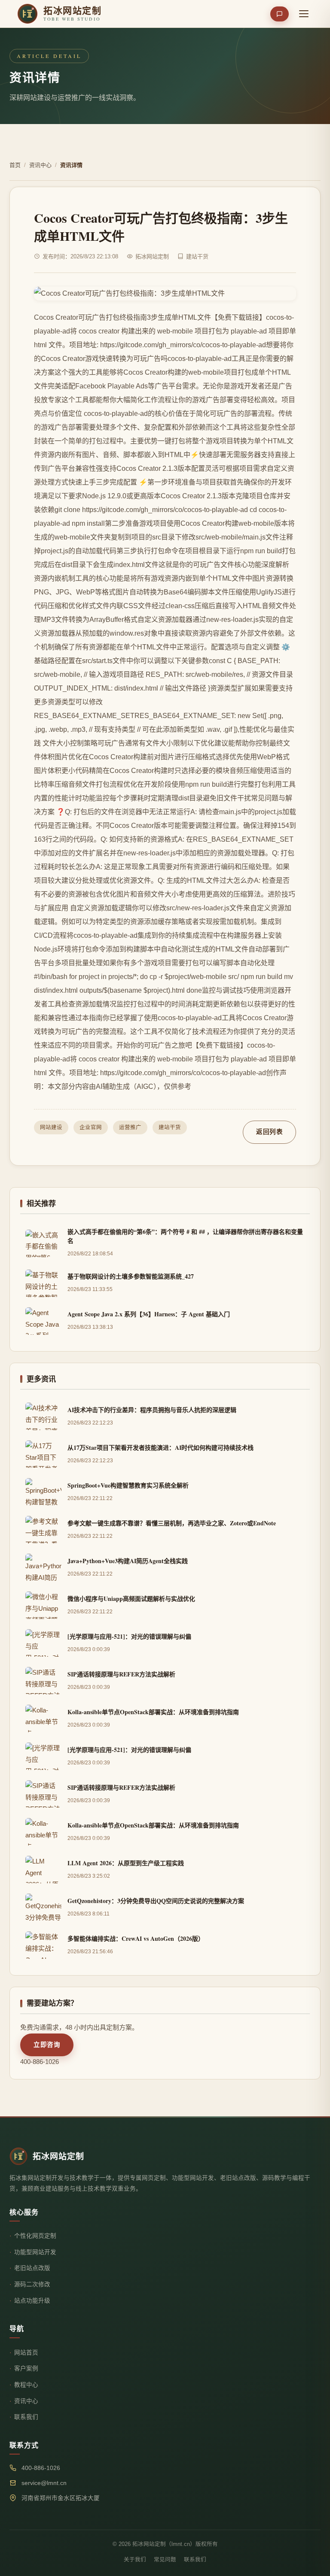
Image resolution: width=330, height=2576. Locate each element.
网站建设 (51, 1127)
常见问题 (165, 2560)
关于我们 (135, 2560)
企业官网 (91, 1127)
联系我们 (26, 2417)
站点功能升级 (32, 2301)
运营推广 (130, 1127)
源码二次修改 (32, 2284)
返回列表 (269, 1132)
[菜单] (304, 14)
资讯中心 (40, 165)
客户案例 (26, 2368)
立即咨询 (47, 2045)
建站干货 (170, 1127)
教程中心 (26, 2385)
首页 (15, 165)
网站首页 (26, 2353)
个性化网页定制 (35, 2236)
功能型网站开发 (35, 2252)
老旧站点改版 (32, 2268)
